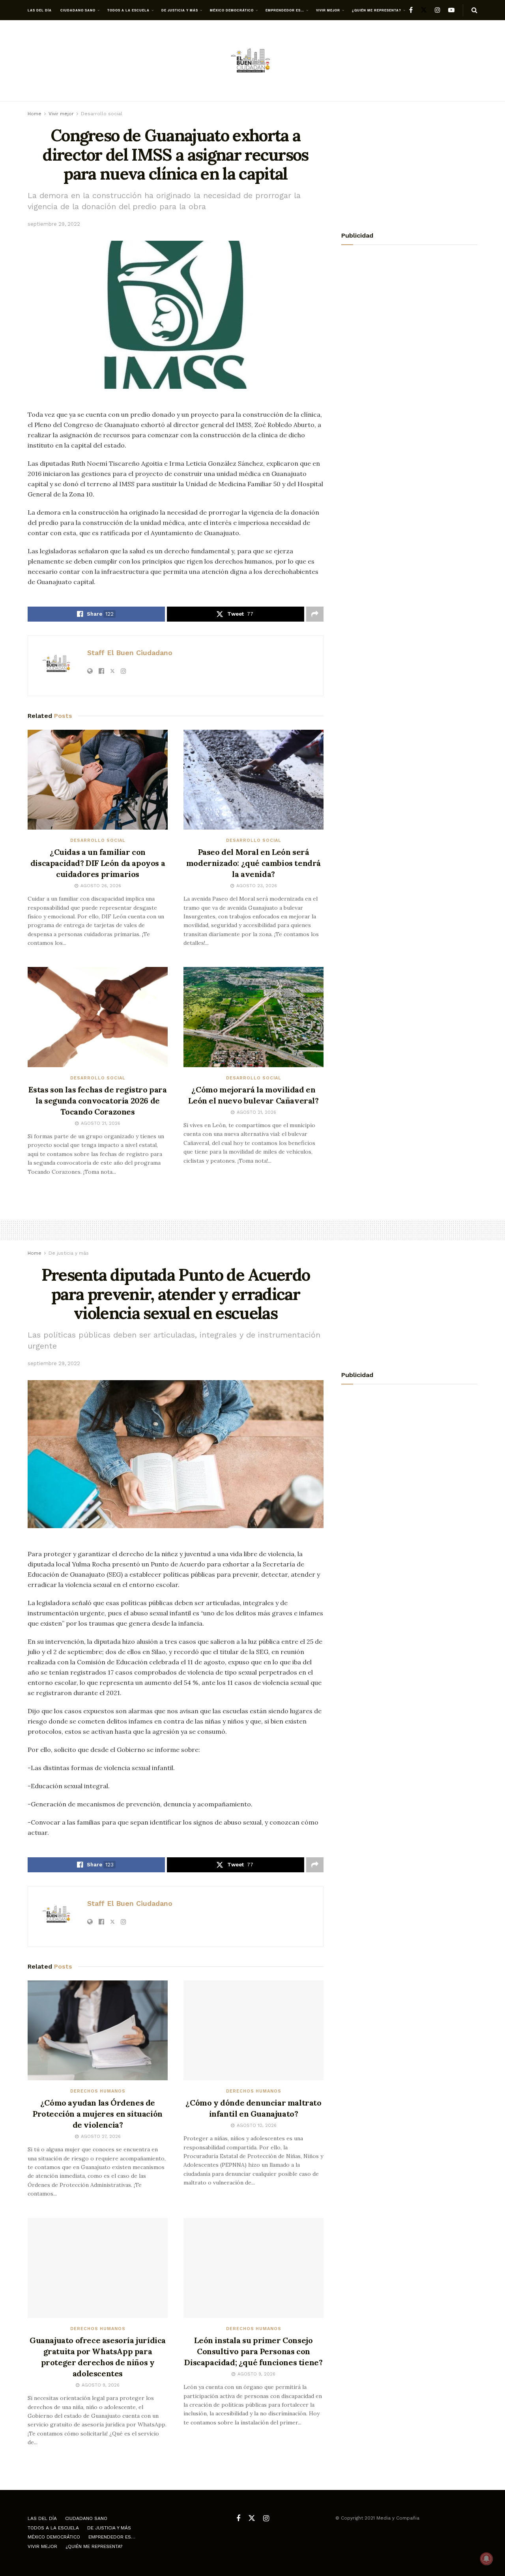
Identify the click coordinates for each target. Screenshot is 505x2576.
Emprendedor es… (285, 10)
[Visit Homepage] (252, 61)
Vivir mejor (328, 10)
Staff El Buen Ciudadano (130, 653)
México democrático (232, 10)
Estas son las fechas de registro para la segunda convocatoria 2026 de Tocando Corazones (97, 1101)
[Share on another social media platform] (315, 614)
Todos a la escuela (128, 10)
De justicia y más (180, 10)
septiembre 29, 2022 (54, 224)
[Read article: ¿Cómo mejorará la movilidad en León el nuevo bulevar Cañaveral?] (253, 1017)
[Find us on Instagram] (438, 10)
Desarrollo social (102, 114)
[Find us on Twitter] (424, 10)
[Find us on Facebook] (411, 10)
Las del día (40, 10)
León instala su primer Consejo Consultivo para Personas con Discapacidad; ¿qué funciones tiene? (253, 2351)
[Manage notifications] (486, 2559)
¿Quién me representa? (377, 10)
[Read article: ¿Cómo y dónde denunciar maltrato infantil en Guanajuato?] (253, 2031)
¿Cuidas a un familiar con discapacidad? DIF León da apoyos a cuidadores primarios (98, 863)
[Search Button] (474, 10)
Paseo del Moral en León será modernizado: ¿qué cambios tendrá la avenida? (253, 863)
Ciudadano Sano (78, 10)
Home (35, 114)
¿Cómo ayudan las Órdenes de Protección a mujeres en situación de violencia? (98, 2114)
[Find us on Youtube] (451, 10)
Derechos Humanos (98, 2091)
